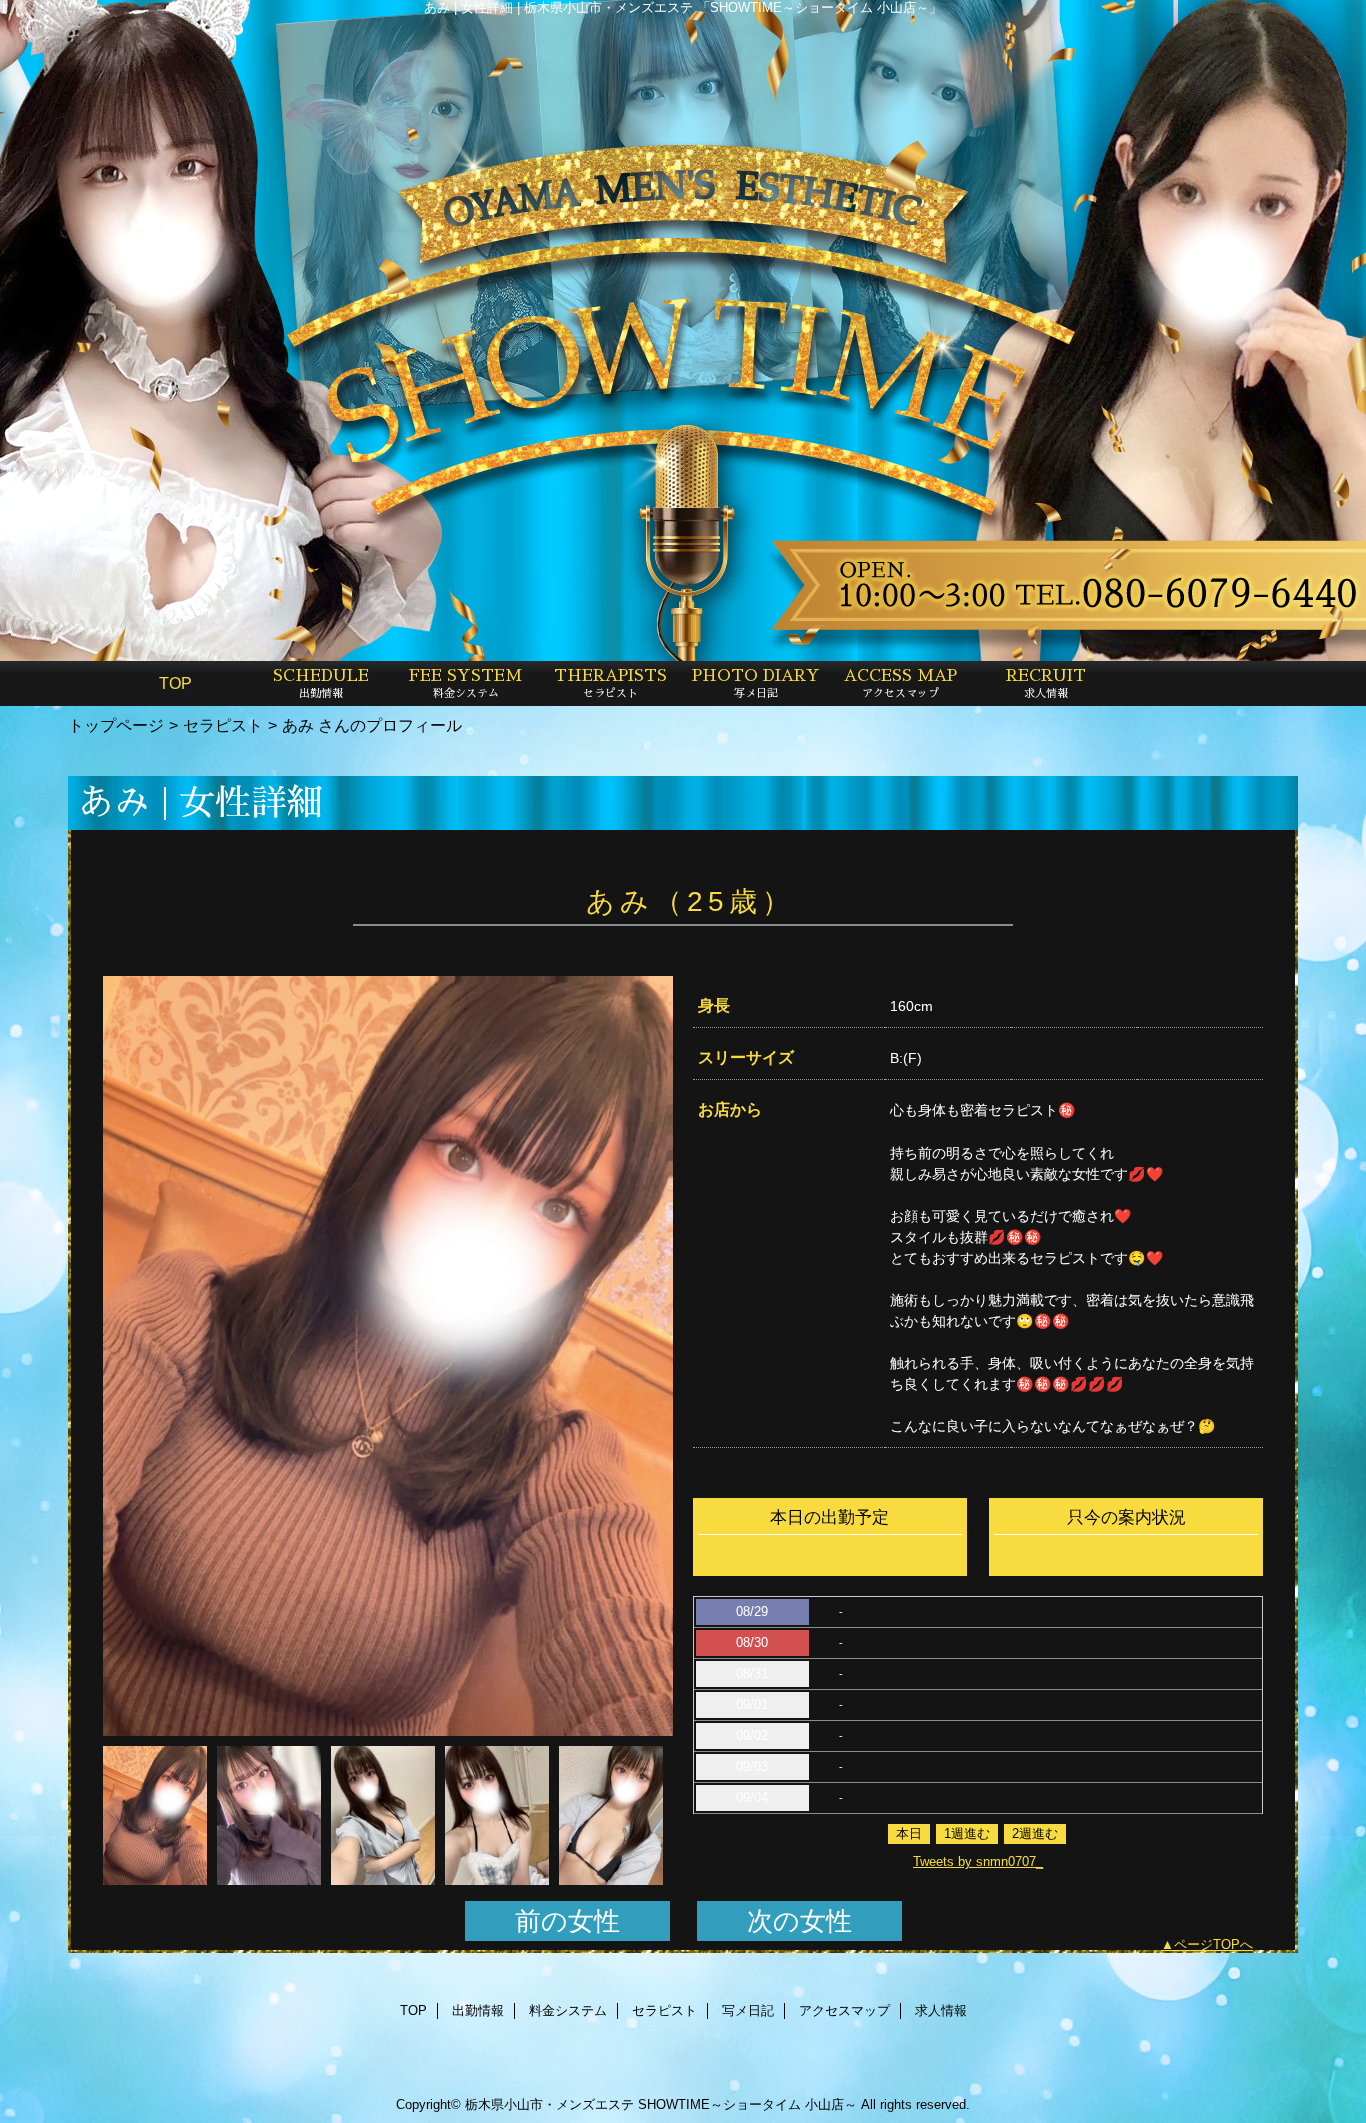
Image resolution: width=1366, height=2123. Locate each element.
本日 (909, 1833)
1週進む (967, 1833)
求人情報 (941, 2010)
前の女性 (567, 1921)
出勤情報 (478, 2010)
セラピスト (223, 725)
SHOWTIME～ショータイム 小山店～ (747, 2104)
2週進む (1035, 1833)
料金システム (568, 2010)
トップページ (116, 725)
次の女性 (799, 1921)
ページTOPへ (1213, 1944)
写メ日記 (748, 2010)
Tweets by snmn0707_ (978, 1861)
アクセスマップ (844, 2010)
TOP (175, 683)
